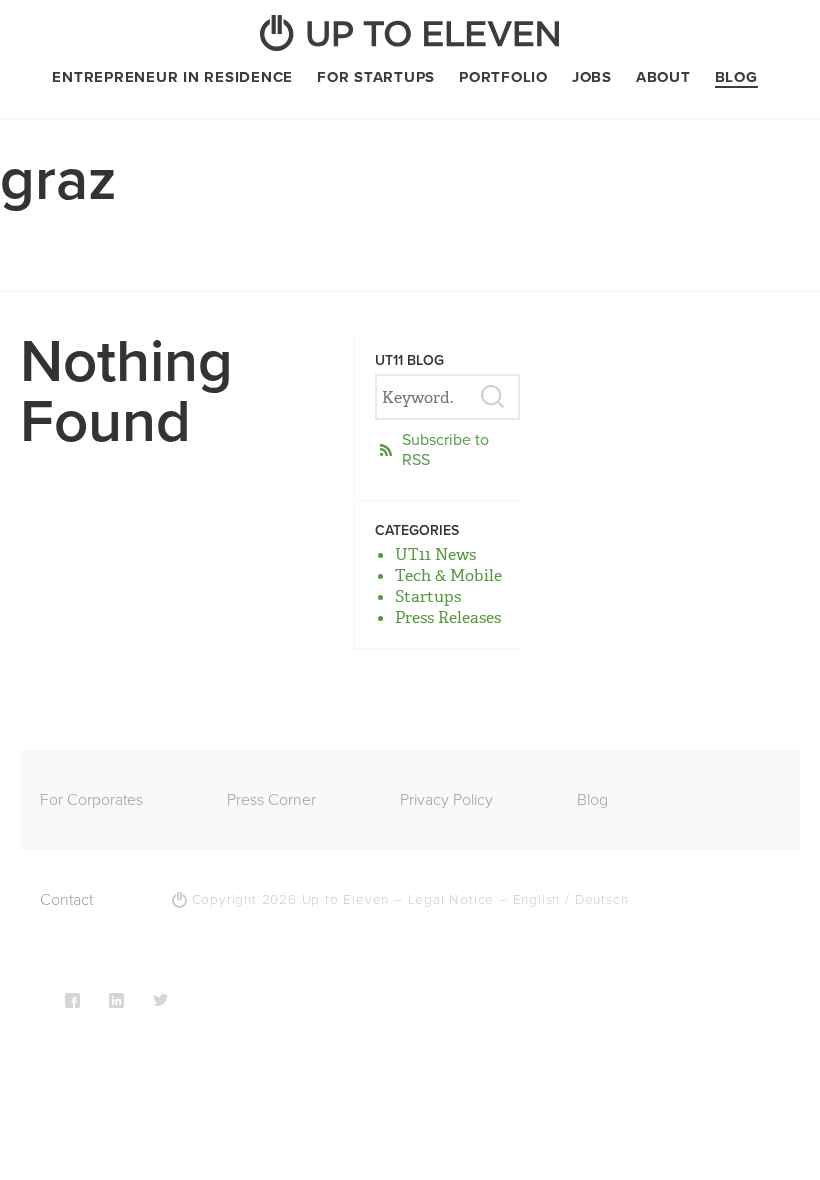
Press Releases (448, 617)
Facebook (72, 1000)
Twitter (160, 1000)
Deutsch (602, 900)
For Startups (376, 77)
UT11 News (435, 554)
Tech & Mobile (448, 575)
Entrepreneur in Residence (172, 77)
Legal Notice (451, 900)
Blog (736, 77)
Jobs (592, 77)
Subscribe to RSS (445, 450)
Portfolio (503, 77)
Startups (428, 596)
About (663, 77)
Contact (66, 900)
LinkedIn (116, 1000)
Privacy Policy (446, 800)
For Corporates (91, 800)
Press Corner (271, 800)
